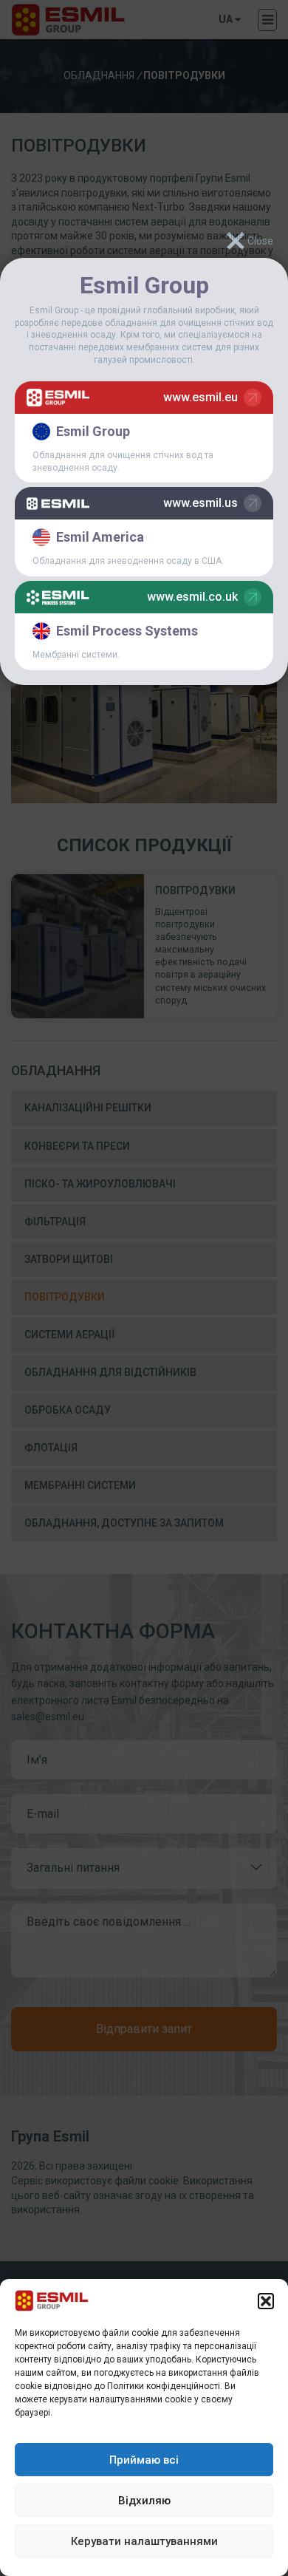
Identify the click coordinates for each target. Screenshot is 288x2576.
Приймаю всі (144, 2460)
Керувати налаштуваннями (144, 2541)
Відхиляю (144, 2501)
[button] (266, 2301)
